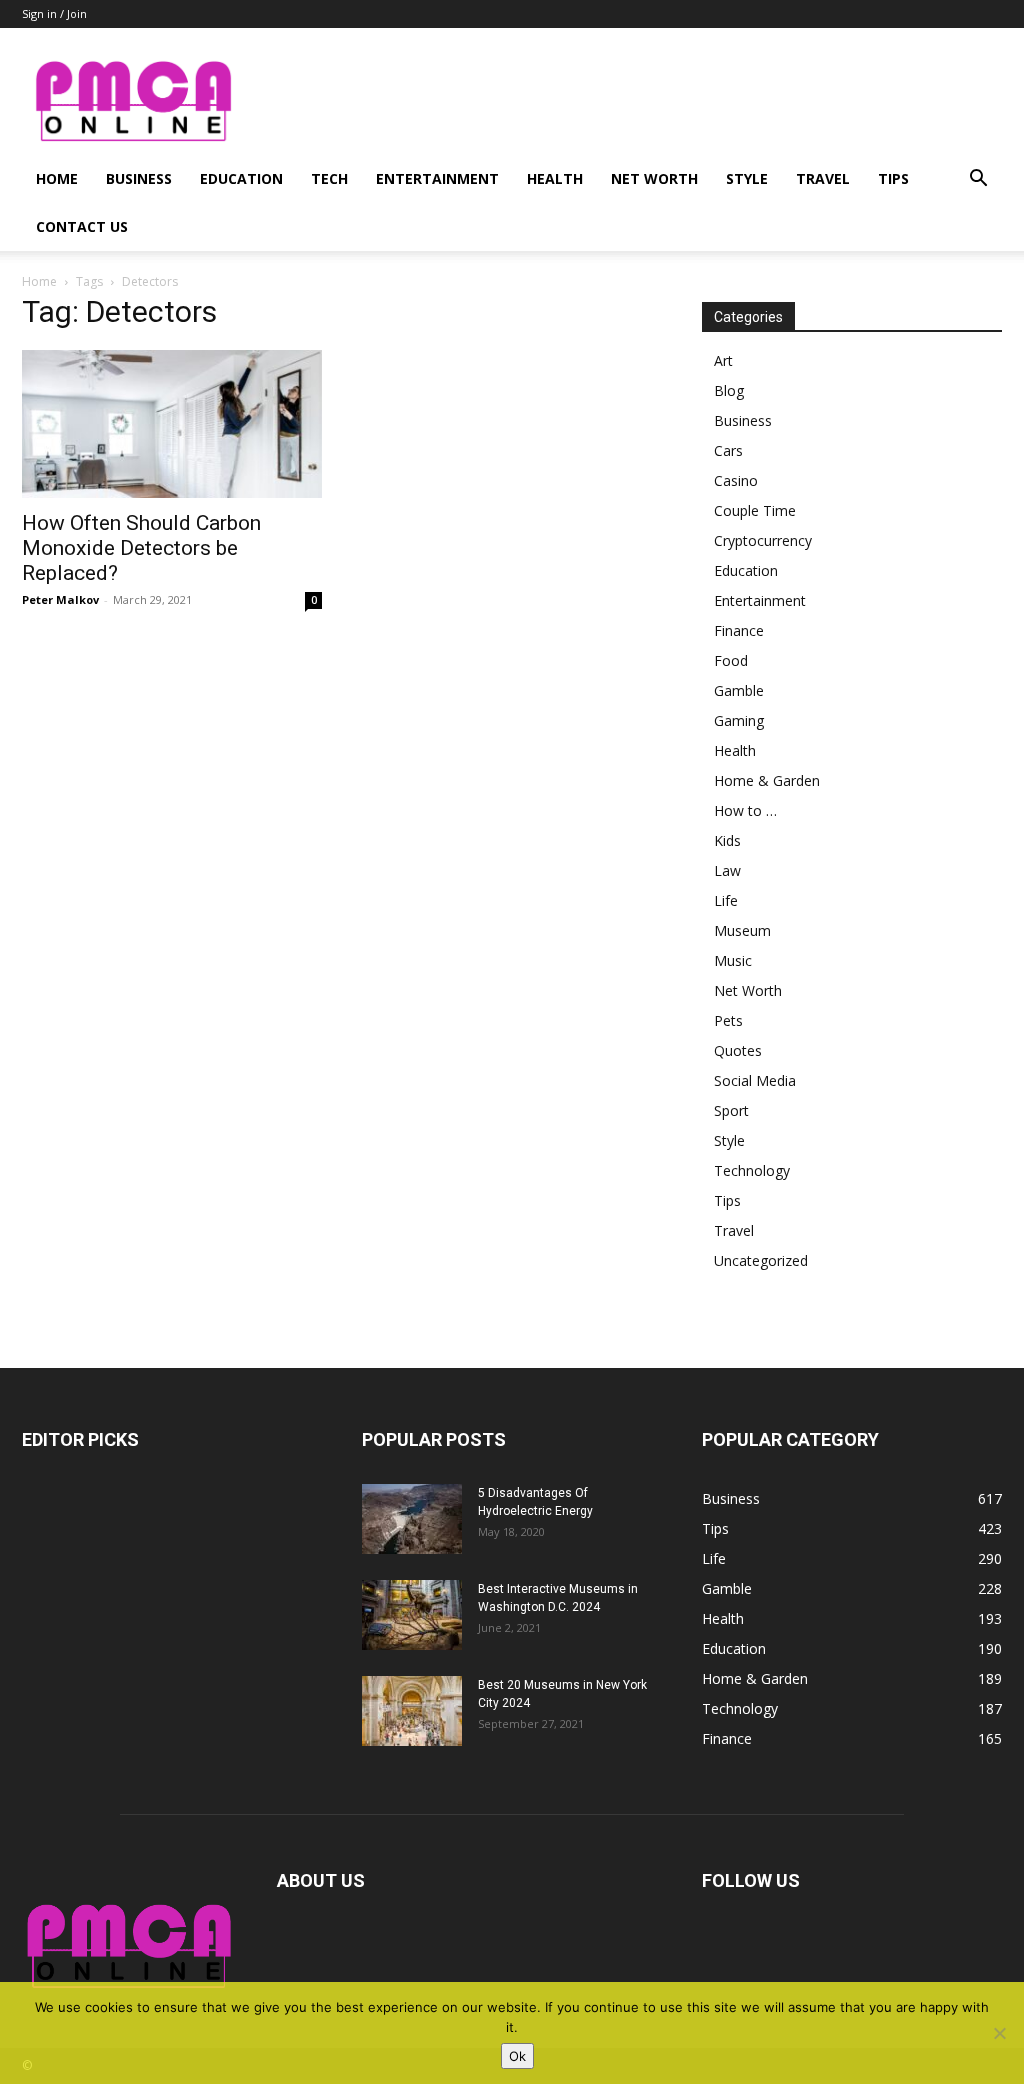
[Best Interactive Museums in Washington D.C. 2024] (412, 1615)
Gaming (739, 720)
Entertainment (437, 178)
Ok (517, 2056)
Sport (731, 1110)
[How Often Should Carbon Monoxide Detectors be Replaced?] (172, 424)
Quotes (738, 1050)
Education (241, 178)
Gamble (739, 690)
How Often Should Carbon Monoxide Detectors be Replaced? (141, 548)
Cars (728, 450)
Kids (727, 840)
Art (723, 360)
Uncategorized (761, 1260)
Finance (739, 630)
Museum (742, 930)
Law (727, 870)
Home (57, 178)
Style (747, 178)
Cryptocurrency (763, 540)
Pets (728, 1020)
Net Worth (654, 178)
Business (139, 178)
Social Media (755, 1080)
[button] (978, 180)
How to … (745, 810)
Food (731, 660)
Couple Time (755, 510)
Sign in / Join (54, 13)
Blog (729, 390)
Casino (736, 480)
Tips (893, 178)
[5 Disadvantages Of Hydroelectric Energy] (412, 1519)
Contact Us (82, 226)
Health (555, 178)
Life (726, 900)
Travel (823, 178)
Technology (752, 1170)
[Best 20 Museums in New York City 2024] (412, 1711)
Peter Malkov (60, 599)
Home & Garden (767, 780)
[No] (999, 2033)
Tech (329, 178)
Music (733, 960)
